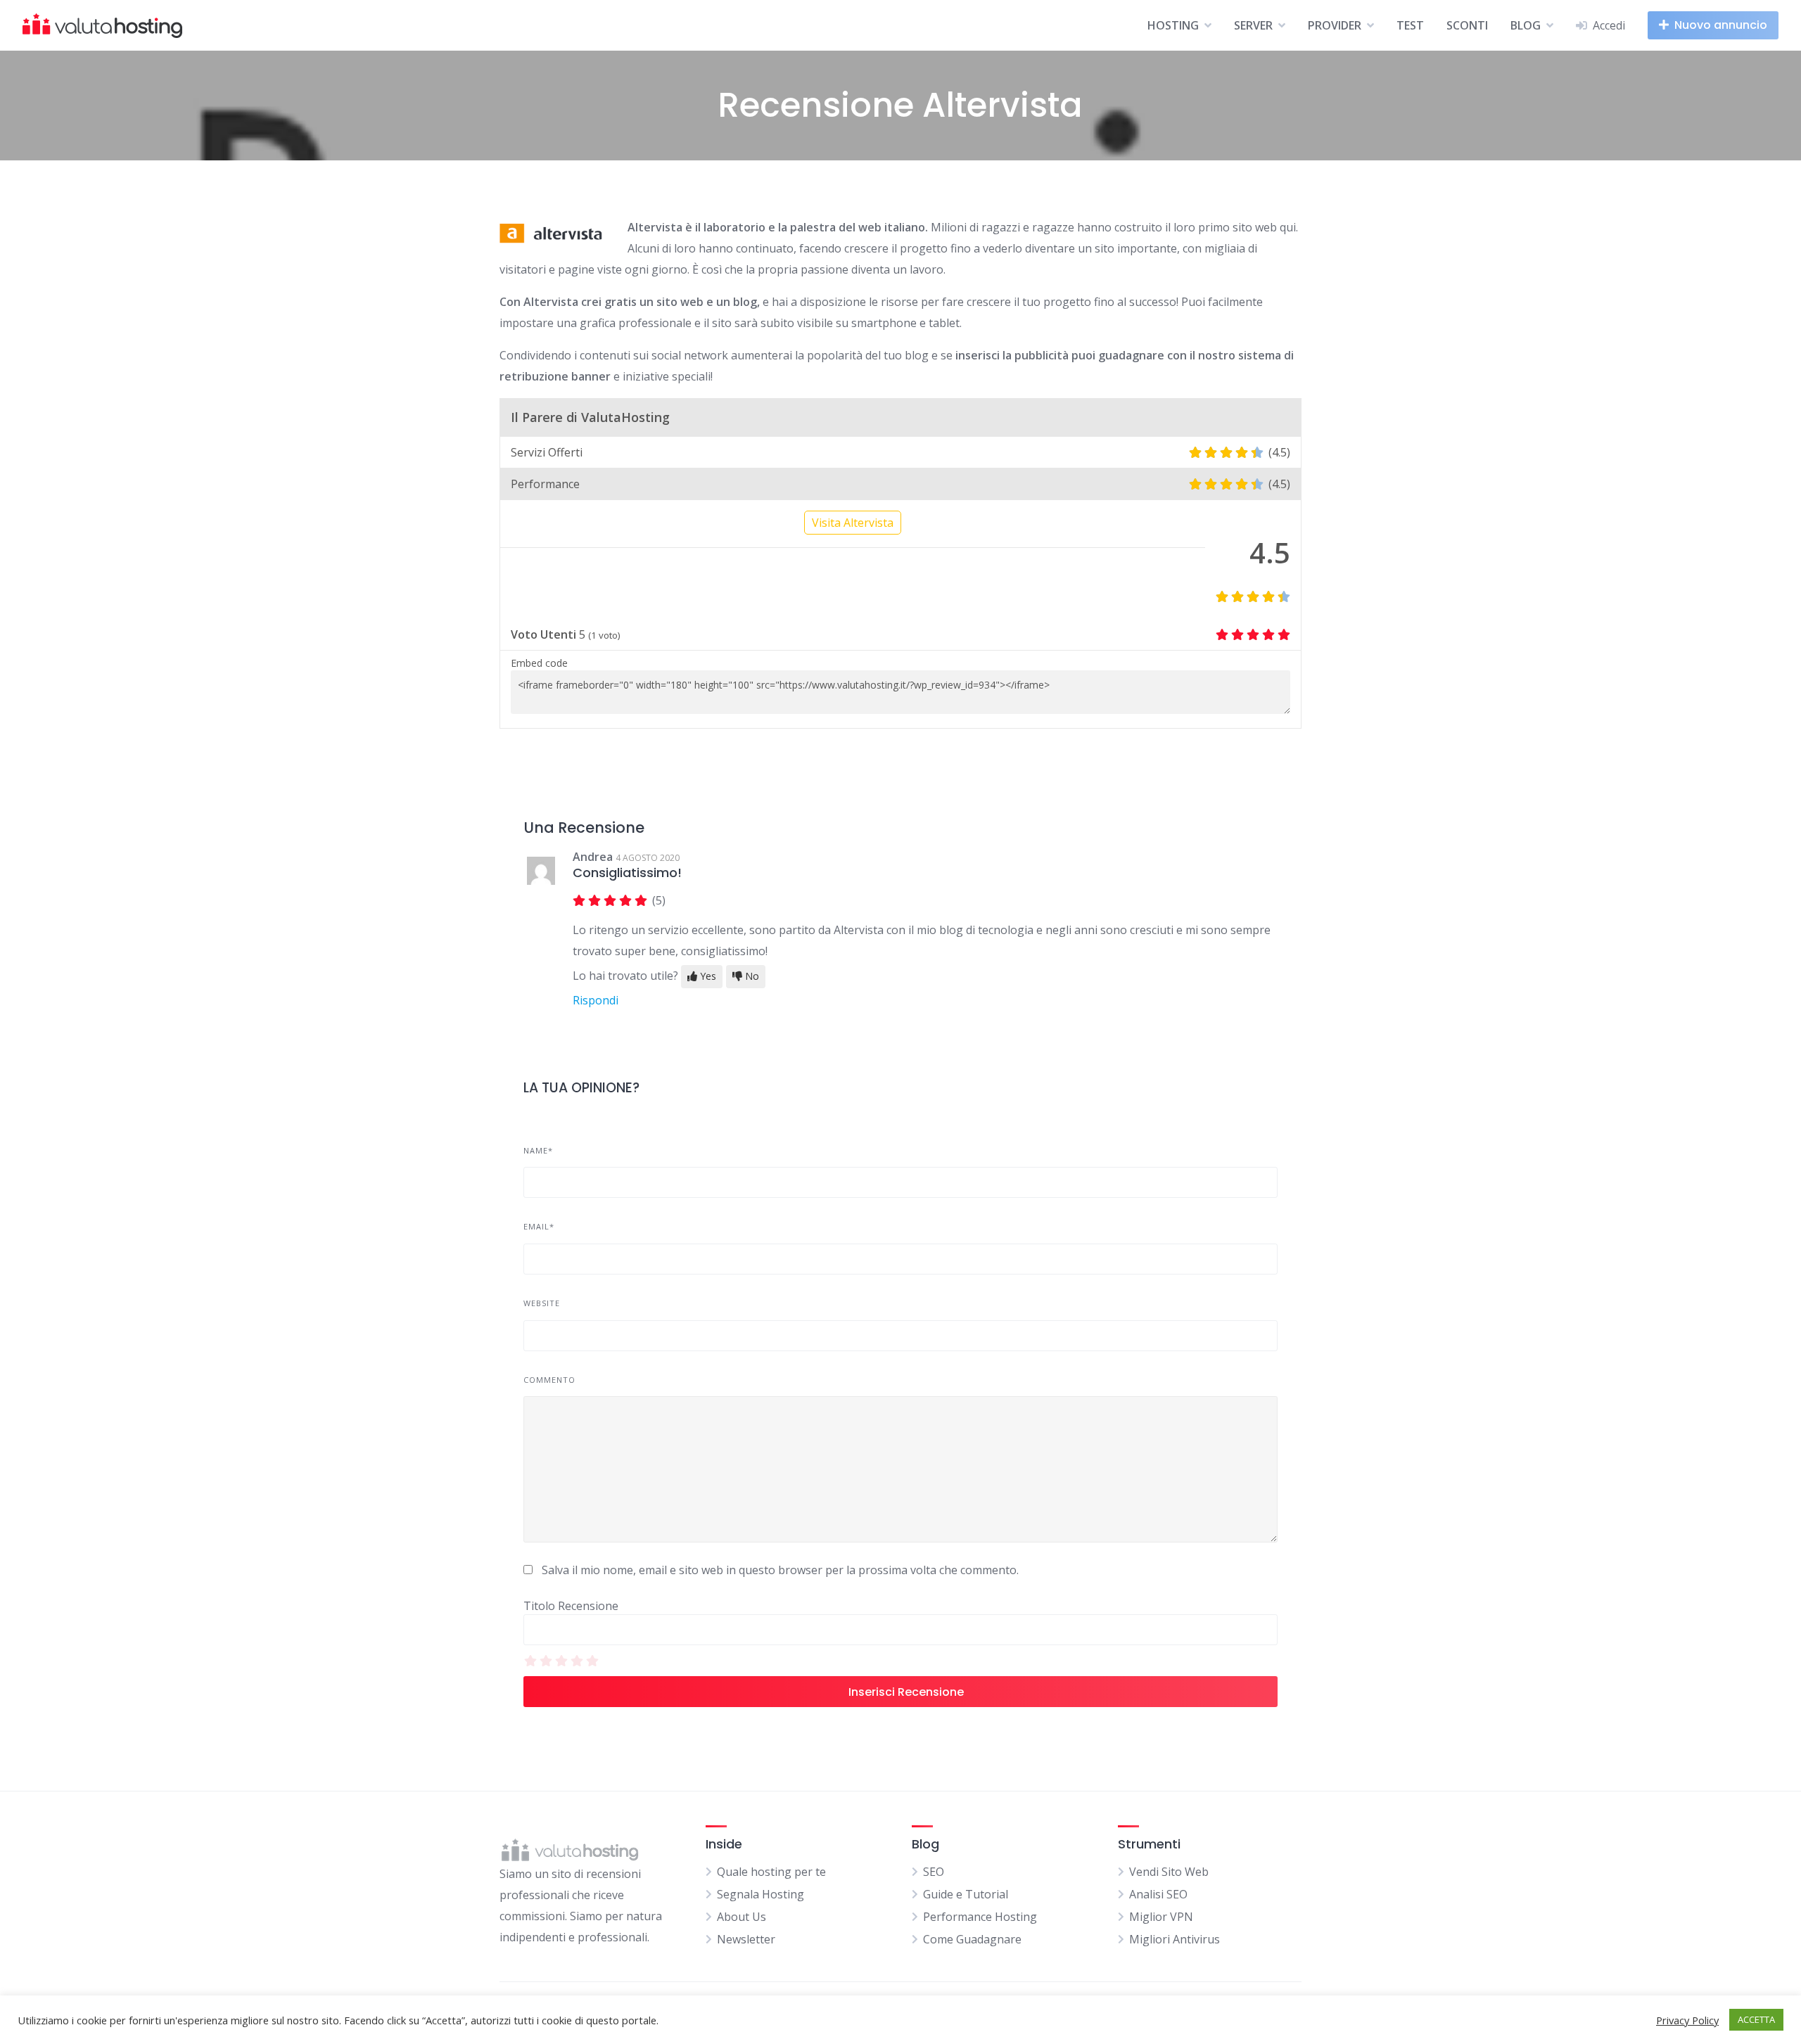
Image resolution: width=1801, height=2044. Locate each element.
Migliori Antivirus (1175, 1939)
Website (542, 1303)
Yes (707, 976)
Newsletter (746, 1939)
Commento (549, 1380)
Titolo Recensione (571, 1606)
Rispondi (596, 1000)
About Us (742, 1917)
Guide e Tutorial (966, 1894)
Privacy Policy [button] (1687, 2020)
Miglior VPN (1161, 1917)
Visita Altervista (853, 523)
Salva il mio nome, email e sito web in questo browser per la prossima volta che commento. (780, 1570)
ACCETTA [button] (1756, 2019)
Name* (538, 1150)
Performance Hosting (980, 1917)
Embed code (539, 663)
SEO (934, 1872)
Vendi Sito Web (1169, 1872)
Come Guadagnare (972, 1939)
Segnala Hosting (761, 1894)
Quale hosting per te (771, 1872)
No (751, 976)
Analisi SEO (1158, 1894)
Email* (539, 1226)
